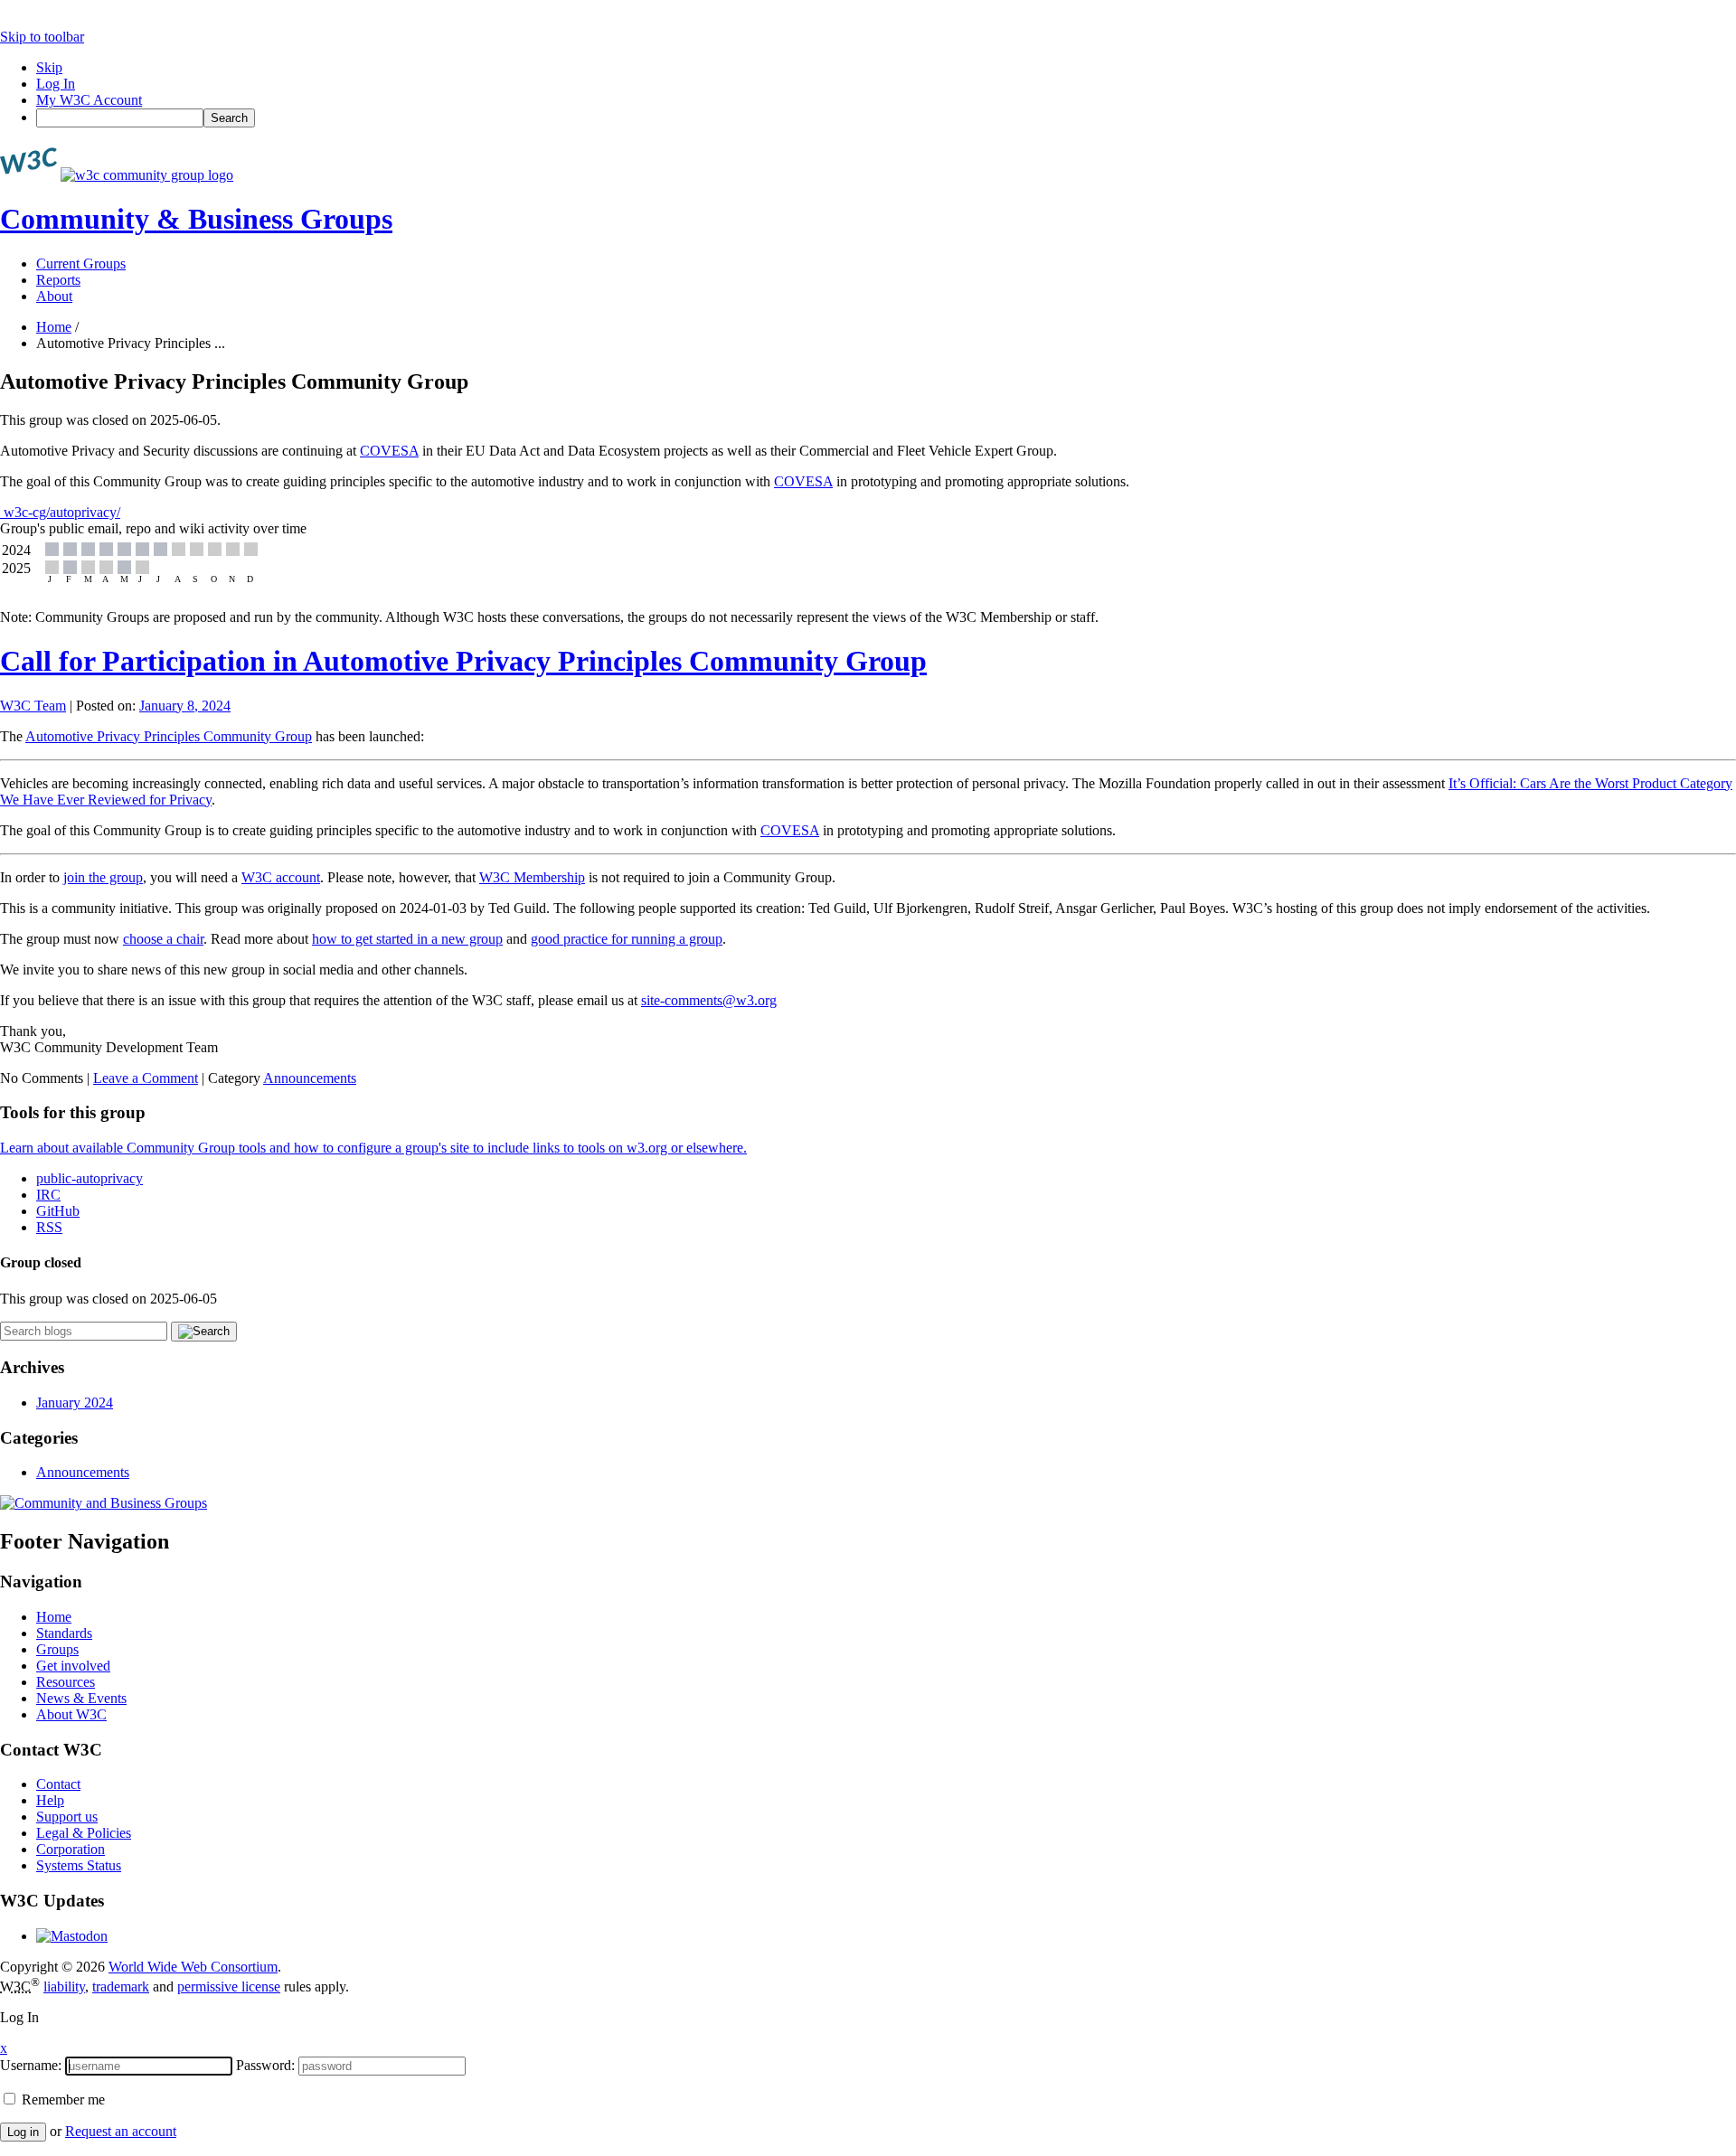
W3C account (281, 877)
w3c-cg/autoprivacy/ (60, 512)
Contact (58, 1784)
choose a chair (163, 939)
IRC (48, 1195)
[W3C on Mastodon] (72, 1936)
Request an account (121, 2131)
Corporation (71, 1849)
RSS (49, 1227)
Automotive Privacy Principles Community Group (169, 736)
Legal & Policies (84, 1833)
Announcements (310, 1078)
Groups (57, 1649)
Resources (66, 1682)
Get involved (73, 1666)
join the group (103, 877)
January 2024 (75, 1403)
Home (54, 327)
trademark (121, 1987)
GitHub (58, 1211)
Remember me (61, 2100)
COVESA (389, 451)
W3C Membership (532, 877)
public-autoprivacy (90, 1178)
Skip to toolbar (42, 37)
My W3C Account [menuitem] (89, 100)
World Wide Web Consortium (193, 1967)
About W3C (71, 1714)
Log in (23, 2132)
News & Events (81, 1698)
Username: (31, 2065)
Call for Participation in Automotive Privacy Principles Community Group (463, 661)
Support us (67, 1817)
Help (50, 1800)
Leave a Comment (146, 1078)
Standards (64, 1633)
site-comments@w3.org (709, 1000)
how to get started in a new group (407, 939)
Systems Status (79, 1865)
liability (64, 1987)
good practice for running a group (627, 939)
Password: (265, 2065)
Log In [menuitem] (56, 84)
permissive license (229, 1987)
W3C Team (33, 706)
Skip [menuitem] (49, 67)
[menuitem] (886, 118)
